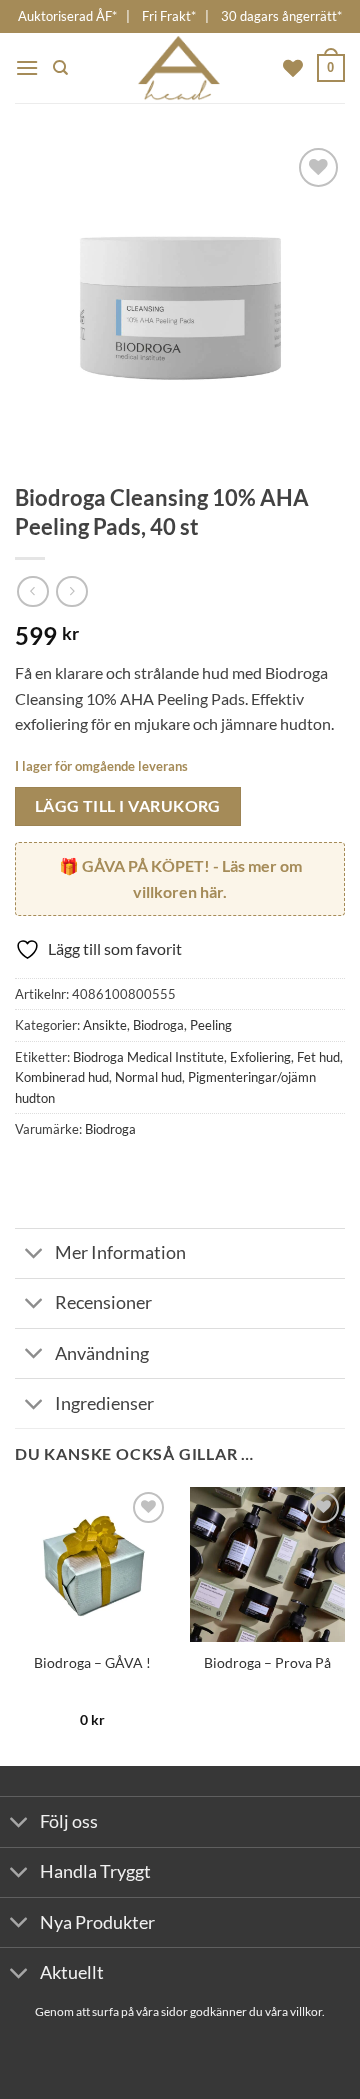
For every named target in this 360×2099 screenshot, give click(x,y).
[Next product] (32, 591)
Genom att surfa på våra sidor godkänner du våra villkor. (180, 2011)
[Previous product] (71, 591)
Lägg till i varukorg (128, 806)
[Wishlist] (293, 68)
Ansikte (105, 1025)
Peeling (211, 1025)
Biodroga (158, 1025)
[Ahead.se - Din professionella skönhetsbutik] (179, 68)
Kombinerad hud (62, 1077)
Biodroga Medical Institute (148, 1057)
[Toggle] (34, 1255)
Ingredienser (104, 1403)
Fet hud (318, 1057)
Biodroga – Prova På (267, 1663)
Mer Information (120, 1252)
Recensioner (103, 1302)
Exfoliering (260, 1057)
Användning (102, 1353)
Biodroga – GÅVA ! (92, 1663)
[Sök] (60, 68)
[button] (27, 67)
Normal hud (148, 1077)
